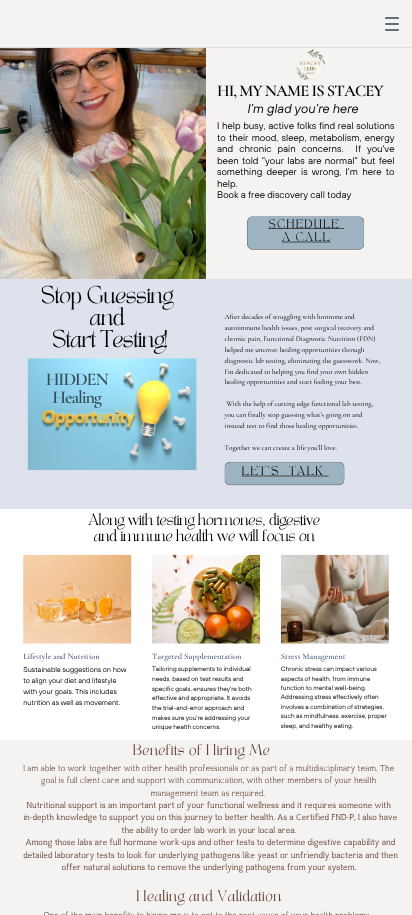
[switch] (392, 24)
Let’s (261, 471)
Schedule (304, 225)
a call (306, 238)
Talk (306, 471)
